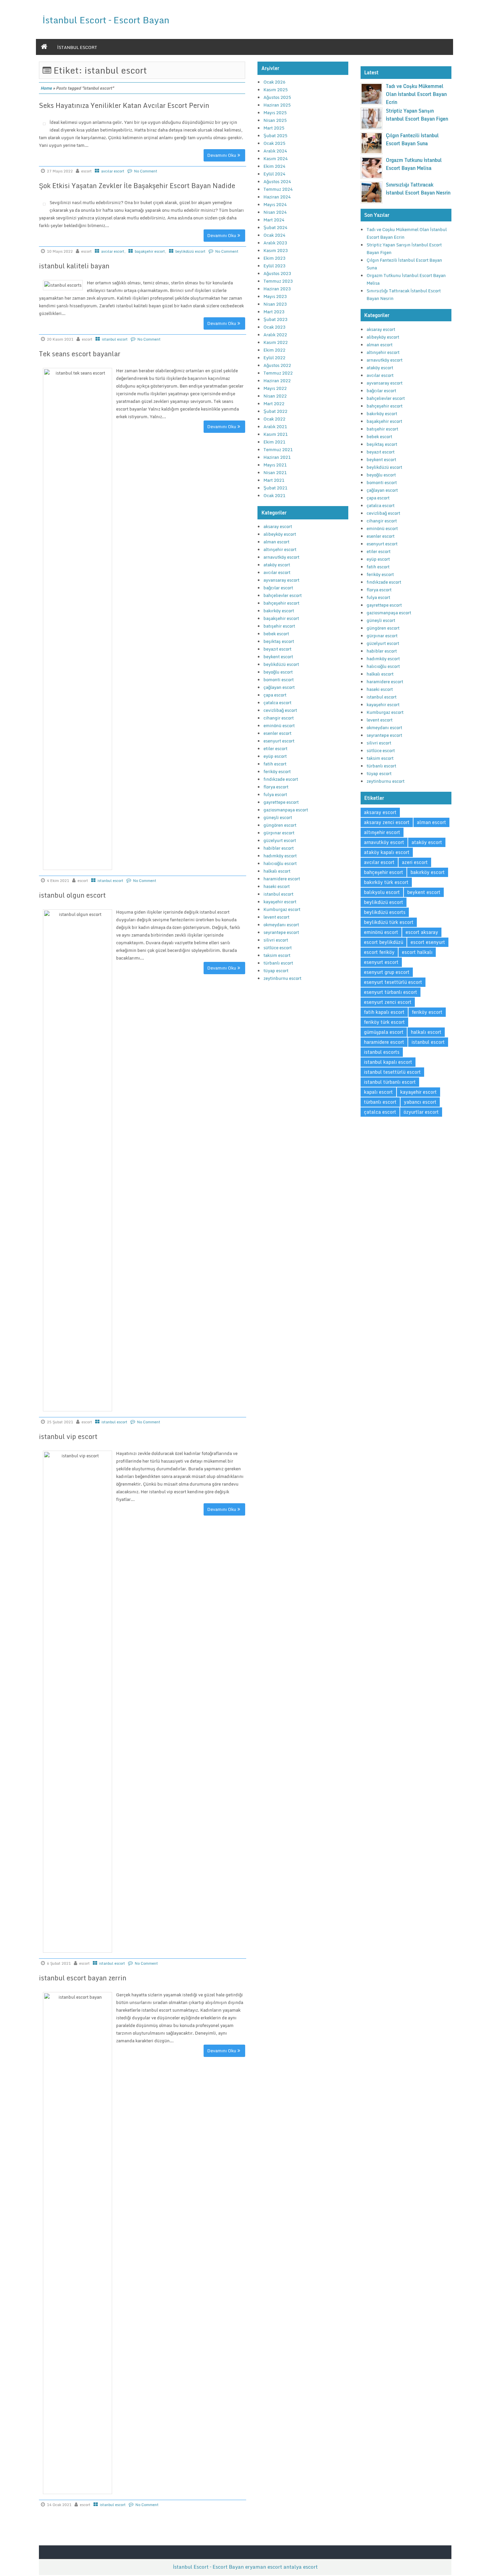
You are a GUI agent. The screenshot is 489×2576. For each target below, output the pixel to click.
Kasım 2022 (276, 342)
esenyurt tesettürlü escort (393, 982)
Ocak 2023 (274, 327)
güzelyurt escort (280, 840)
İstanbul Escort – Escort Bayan (106, 20)
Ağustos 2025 (277, 97)
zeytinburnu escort (282, 978)
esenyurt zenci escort (388, 1002)
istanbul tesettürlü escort (392, 1072)
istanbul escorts (382, 1052)
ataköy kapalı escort (387, 852)
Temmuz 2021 (278, 449)
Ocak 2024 (274, 235)
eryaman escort (264, 2567)
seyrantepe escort (281, 932)
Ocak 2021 (274, 495)
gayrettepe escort (281, 802)
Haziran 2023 (277, 289)
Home (46, 88)
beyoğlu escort (278, 672)
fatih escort (275, 764)
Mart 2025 (274, 128)
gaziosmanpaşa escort (286, 810)
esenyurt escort (279, 741)
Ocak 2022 (274, 419)
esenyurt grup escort (387, 972)
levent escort (276, 917)
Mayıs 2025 (275, 113)
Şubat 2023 (275, 319)
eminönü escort (279, 725)
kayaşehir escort (280, 902)
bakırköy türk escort (386, 882)
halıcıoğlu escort (280, 863)
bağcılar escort (278, 588)
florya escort (276, 787)
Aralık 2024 (275, 151)
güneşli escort (278, 817)
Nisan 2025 (275, 120)
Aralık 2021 (275, 427)
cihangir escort (279, 718)
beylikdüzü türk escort (389, 922)
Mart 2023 (274, 312)
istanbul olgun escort (72, 895)
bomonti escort (279, 680)
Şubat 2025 (275, 136)
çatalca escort (277, 703)
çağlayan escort (279, 687)
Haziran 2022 (277, 381)
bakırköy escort (279, 611)
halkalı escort (277, 871)
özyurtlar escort (421, 1112)
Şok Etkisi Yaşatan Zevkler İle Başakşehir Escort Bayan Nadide (137, 186)
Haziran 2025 (277, 105)
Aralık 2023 (275, 243)
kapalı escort (378, 1092)
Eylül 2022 (274, 358)
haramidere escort (282, 879)
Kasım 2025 (276, 90)
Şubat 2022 (275, 411)
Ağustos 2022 (277, 365)
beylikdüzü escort (190, 251)
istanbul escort (77, 47)
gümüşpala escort (384, 1032)
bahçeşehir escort (281, 603)
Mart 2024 (274, 220)
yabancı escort (420, 1102)
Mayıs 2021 (275, 465)
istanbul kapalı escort (388, 1062)
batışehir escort (279, 626)
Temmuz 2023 (278, 281)
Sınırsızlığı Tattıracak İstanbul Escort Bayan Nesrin (418, 189)
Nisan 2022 (275, 396)
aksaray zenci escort (387, 822)
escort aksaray (422, 932)
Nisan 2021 (275, 472)
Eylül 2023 (274, 266)
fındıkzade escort (281, 779)
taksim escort (277, 955)
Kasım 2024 (276, 158)
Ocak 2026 (274, 82)
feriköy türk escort (384, 1022)
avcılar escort (113, 171)
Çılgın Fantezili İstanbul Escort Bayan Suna (412, 139)
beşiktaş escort (279, 641)
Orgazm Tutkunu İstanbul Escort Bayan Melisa (414, 164)
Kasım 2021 (276, 434)
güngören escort (280, 825)
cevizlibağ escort (280, 710)
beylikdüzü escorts (385, 912)
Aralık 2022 (275, 335)
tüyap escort (276, 971)
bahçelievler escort (283, 595)
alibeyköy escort (280, 534)
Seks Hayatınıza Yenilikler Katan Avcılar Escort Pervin (124, 105)
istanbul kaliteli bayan (74, 266)
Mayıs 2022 (275, 388)
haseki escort (277, 886)
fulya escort (275, 794)
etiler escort (275, 748)
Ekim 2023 (274, 258)
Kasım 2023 (276, 250)
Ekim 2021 (274, 442)
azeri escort (415, 862)
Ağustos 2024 (277, 181)
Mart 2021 (274, 480)
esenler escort (277, 733)
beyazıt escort (277, 649)
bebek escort (276, 634)
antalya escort (301, 2567)
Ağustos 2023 (277, 273)
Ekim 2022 (274, 350)
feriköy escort (277, 771)
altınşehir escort (280, 549)
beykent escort (278, 657)
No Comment (146, 171)
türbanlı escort (278, 963)
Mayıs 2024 (275, 204)
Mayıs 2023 (275, 296)
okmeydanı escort (281, 925)
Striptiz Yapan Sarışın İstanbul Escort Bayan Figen (417, 115)
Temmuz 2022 (278, 373)
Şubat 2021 (275, 488)
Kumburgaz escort (282, 909)
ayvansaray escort (281, 580)
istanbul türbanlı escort (390, 1082)
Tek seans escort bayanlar (80, 354)
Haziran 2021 (277, 457)
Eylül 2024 (274, 174)
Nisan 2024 (275, 212)
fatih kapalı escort (384, 1012)
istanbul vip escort (68, 1436)
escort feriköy (379, 952)
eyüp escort (275, 756)
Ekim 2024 (274, 166)
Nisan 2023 (275, 304)
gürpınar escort (279, 833)
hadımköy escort (280, 856)
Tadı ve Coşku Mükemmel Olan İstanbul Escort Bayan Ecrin (416, 94)
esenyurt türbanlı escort (391, 992)
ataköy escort (277, 565)
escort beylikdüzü (384, 942)
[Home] (44, 47)
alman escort (276, 542)
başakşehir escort (150, 251)
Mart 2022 (274, 404)
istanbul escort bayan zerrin (83, 1978)
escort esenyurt (428, 942)
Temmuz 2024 (278, 189)
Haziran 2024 (277, 197)
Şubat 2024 (275, 227)
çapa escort (275, 695)
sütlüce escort (278, 948)
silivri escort (276, 940)
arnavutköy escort (281, 557)
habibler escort (279, 848)
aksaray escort (278, 526)
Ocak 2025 (274, 143)
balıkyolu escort (382, 892)
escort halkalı (417, 952)
